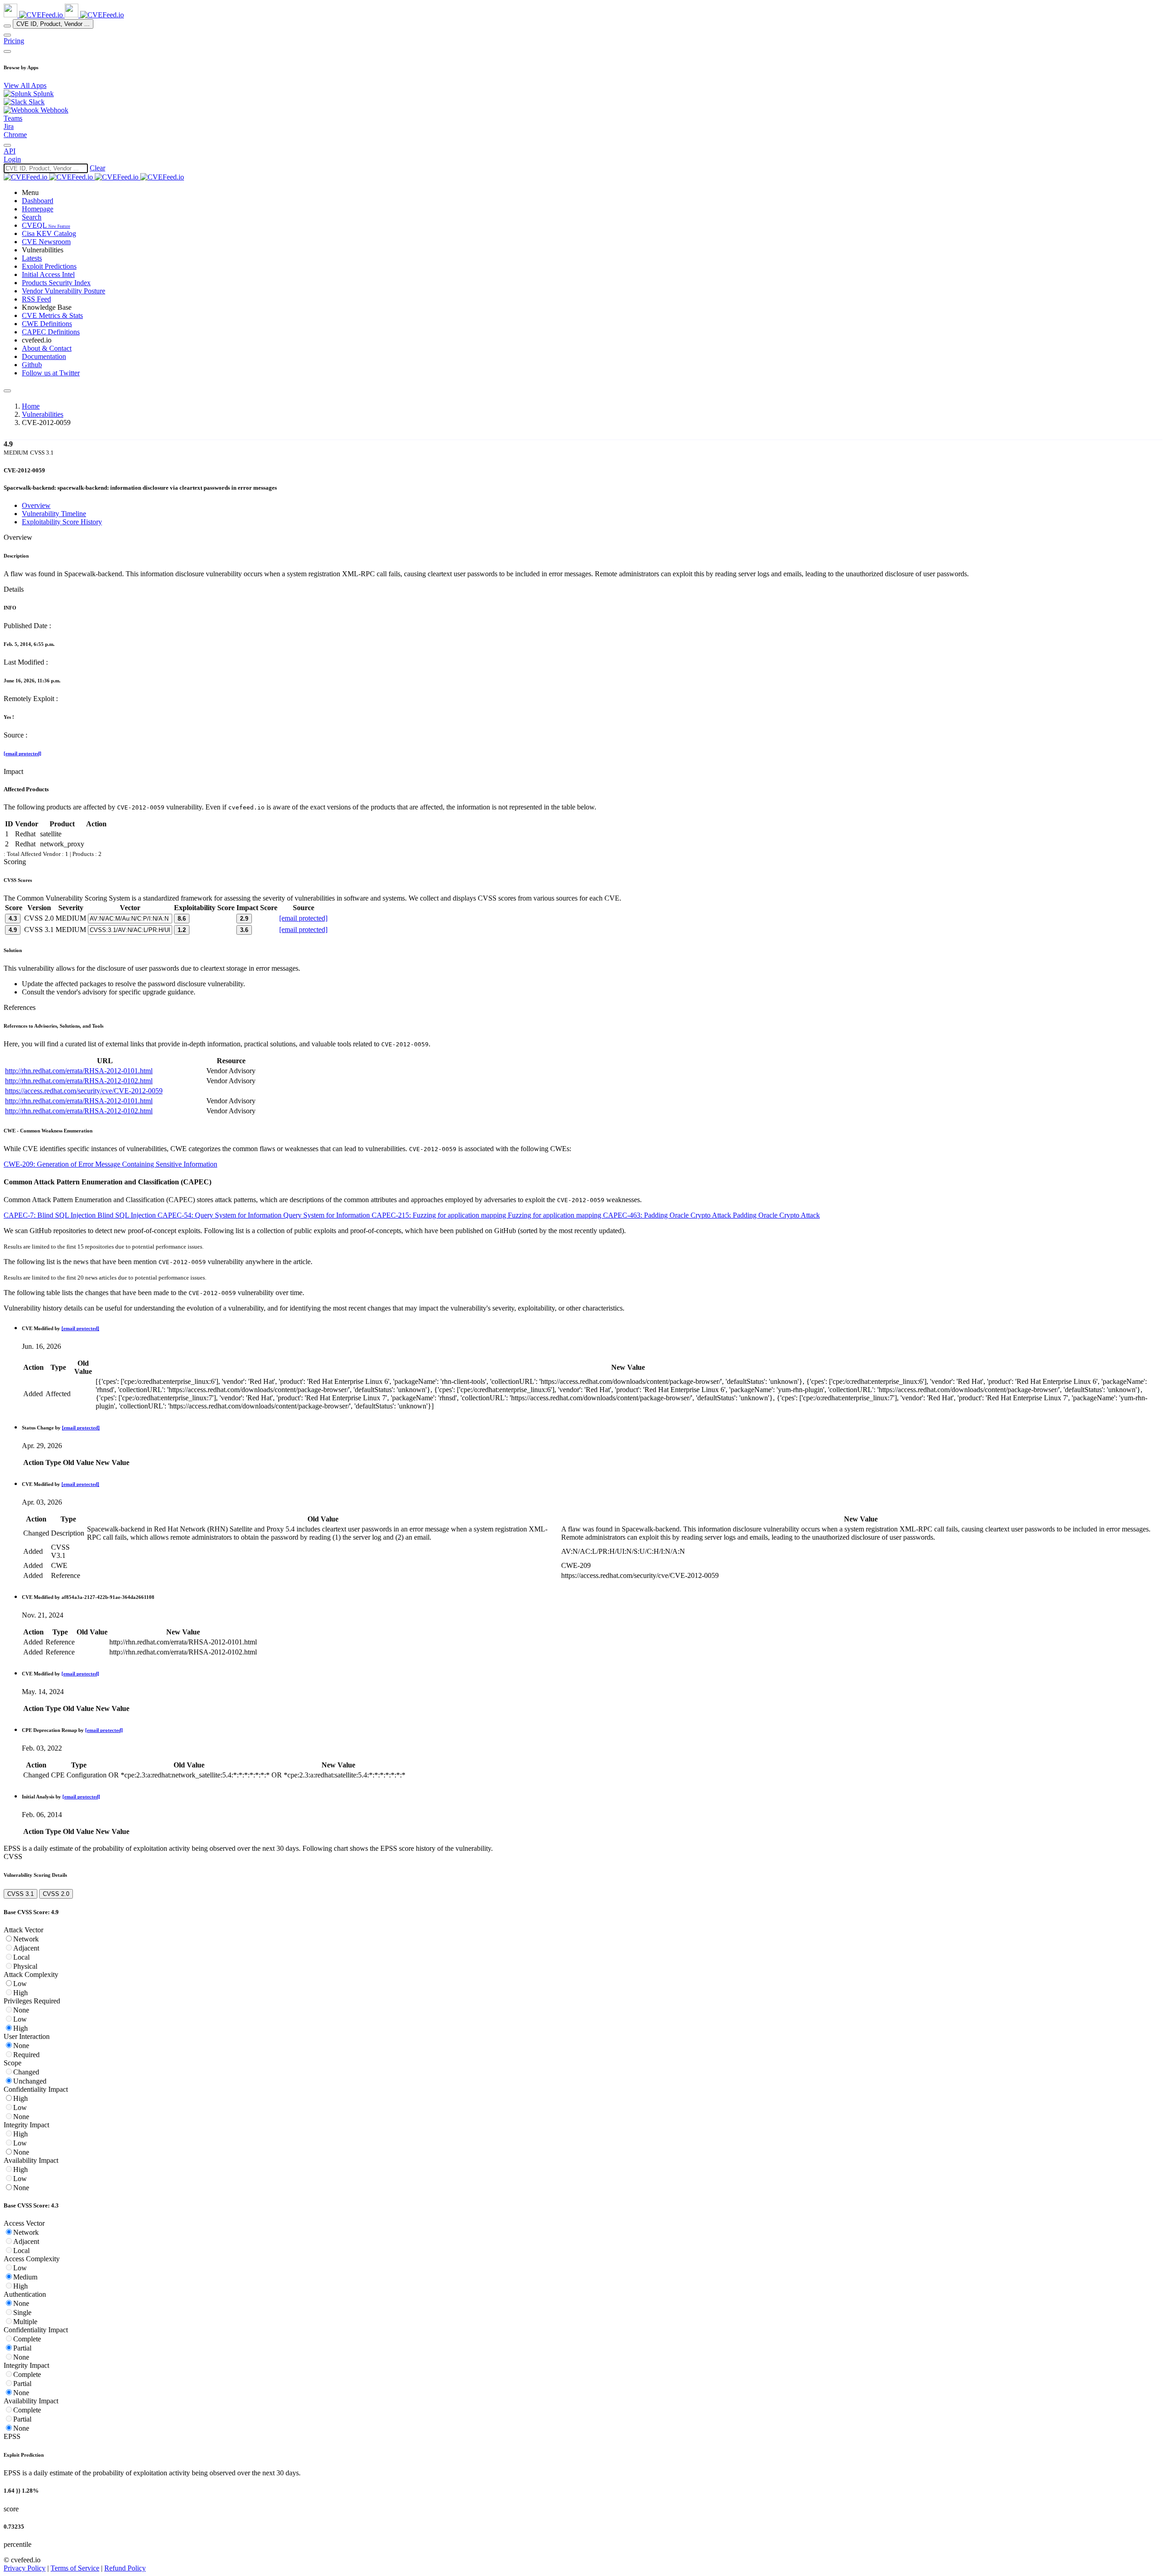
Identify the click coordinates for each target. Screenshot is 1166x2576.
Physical (25, 1966)
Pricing (14, 41)
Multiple (25, 2322)
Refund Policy (125, 2568)
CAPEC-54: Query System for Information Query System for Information (265, 1215)
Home (31, 406)
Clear (97, 168)
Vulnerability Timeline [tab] (54, 514)
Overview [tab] (36, 505)
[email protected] (23, 753)
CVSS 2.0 (56, 1894)
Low (20, 1984)
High (20, 1993)
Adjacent (26, 1948)
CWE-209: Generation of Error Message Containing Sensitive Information (110, 1164)
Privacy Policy (25, 2568)
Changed (26, 2072)
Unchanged (30, 2081)
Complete (27, 2339)
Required (26, 2055)
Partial (22, 2348)
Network (26, 1939)
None (21, 2010)
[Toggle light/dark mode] (7, 145)
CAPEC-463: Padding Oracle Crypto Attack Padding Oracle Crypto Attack (711, 1215)
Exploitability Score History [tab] (62, 522)
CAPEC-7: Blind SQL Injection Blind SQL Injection (81, 1215)
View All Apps (25, 85)
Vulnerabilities (43, 414)
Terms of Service (75, 2568)
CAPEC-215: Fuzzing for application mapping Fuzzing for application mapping (487, 1215)
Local (21, 1957)
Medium (25, 2277)
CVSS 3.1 (20, 1894)
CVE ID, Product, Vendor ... (53, 24)
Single (22, 2312)
